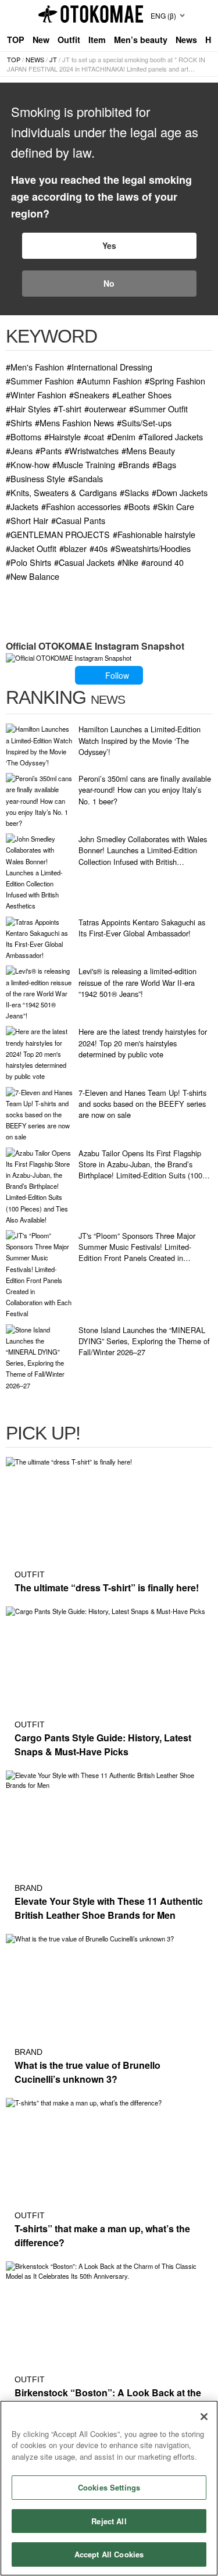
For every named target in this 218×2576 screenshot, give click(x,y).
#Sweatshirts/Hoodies (151, 548)
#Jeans (19, 450)
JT (53, 59)
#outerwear (105, 409)
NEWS (35, 59)
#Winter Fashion (36, 395)
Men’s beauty (141, 40)
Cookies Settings (109, 2487)
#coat (94, 437)
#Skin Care (174, 506)
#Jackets (22, 506)
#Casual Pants (78, 520)
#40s (99, 548)
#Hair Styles (28, 409)
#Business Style (35, 478)
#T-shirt (67, 409)
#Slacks (134, 492)
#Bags (164, 464)
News (186, 40)
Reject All (109, 2521)
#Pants (49, 450)
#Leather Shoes (142, 395)
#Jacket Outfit (31, 548)
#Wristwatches (92, 450)
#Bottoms (24, 437)
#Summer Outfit (158, 409)
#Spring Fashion (175, 381)
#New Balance (33, 576)
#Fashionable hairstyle (154, 534)
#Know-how (28, 464)
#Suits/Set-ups (144, 423)
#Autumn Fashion (109, 381)
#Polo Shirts (28, 562)
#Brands (134, 464)
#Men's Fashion (35, 367)
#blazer (73, 548)
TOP (16, 40)
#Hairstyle (62, 437)
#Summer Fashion (40, 381)
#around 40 (162, 562)
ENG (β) (163, 15)
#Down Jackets (180, 492)
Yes (109, 245)
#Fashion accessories (81, 506)
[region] (109, 2488)
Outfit (69, 40)
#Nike (128, 562)
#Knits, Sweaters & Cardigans (61, 492)
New (41, 40)
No (109, 283)
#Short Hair (27, 520)
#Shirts (19, 423)
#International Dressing (110, 367)
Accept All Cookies (109, 2554)
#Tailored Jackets (171, 437)
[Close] (204, 2417)
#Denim (121, 437)
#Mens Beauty (148, 450)
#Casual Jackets (84, 562)
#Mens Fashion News (74, 423)
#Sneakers (89, 395)
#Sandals (85, 478)
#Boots (137, 506)
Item (97, 40)
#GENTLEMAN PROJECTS (58, 534)
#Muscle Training (84, 464)
